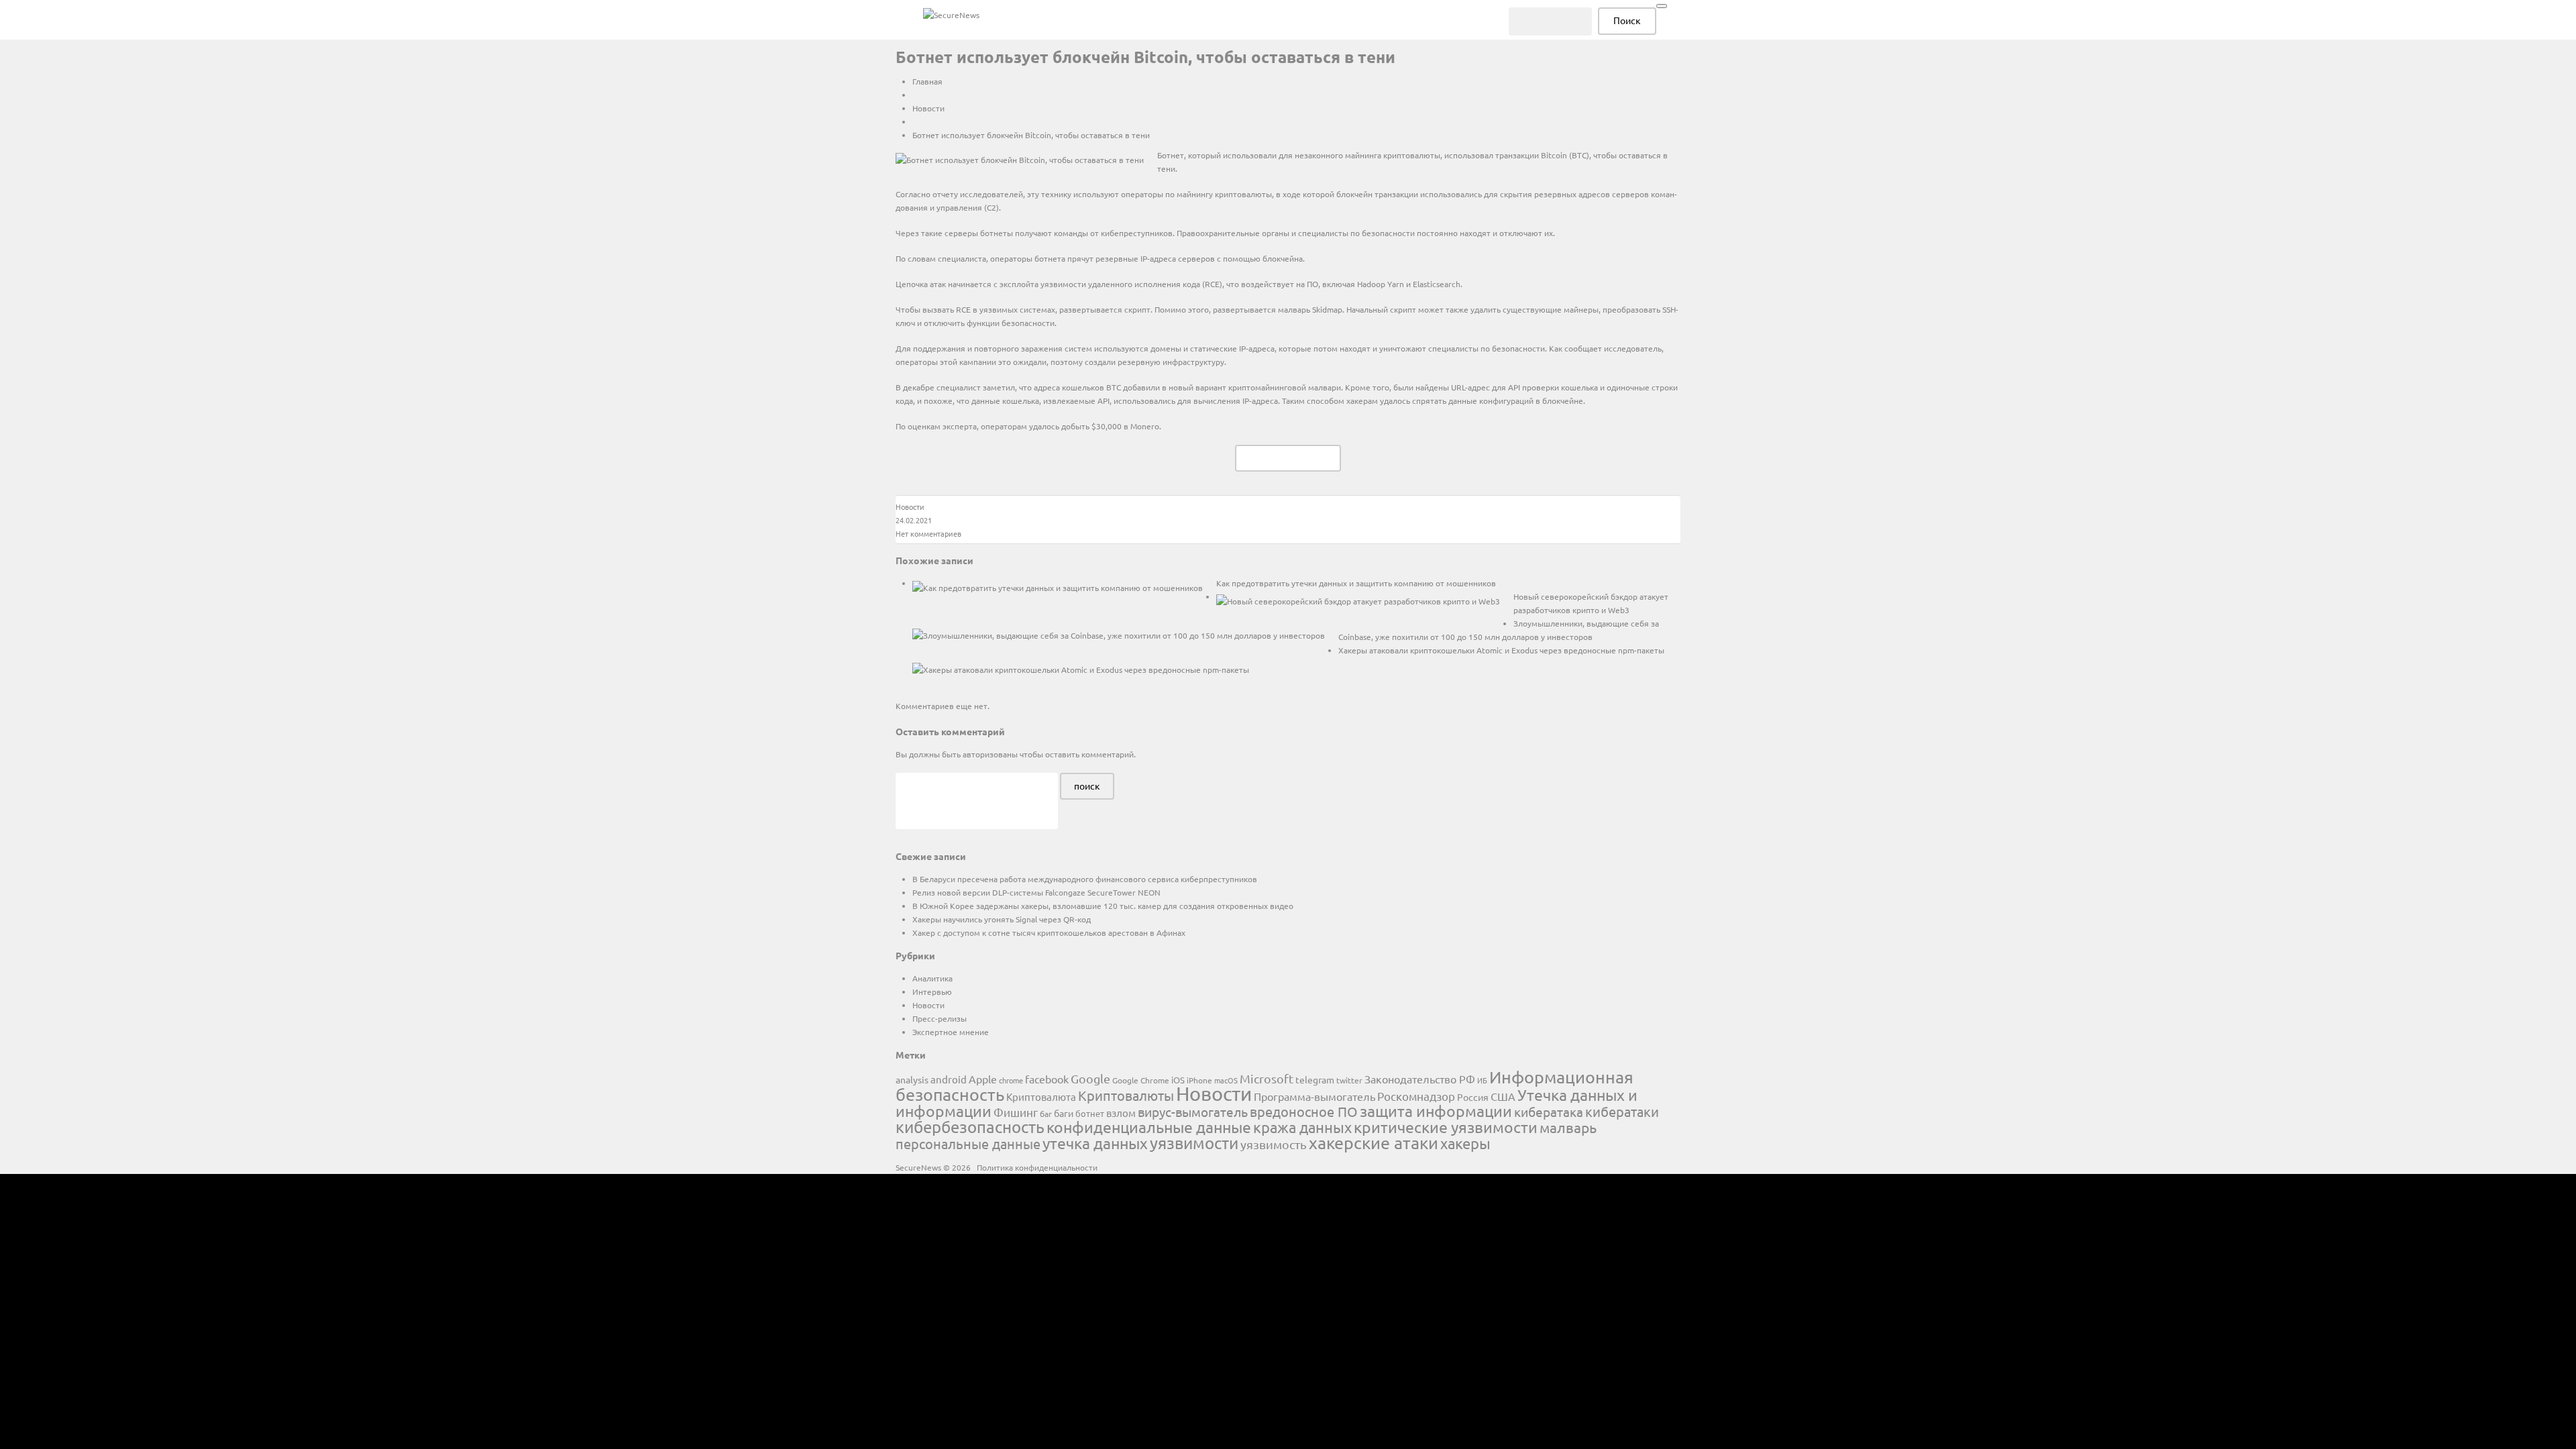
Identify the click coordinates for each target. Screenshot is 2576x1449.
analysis (912, 1079)
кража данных (1302, 1127)
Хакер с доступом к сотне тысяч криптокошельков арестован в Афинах (1049, 932)
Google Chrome (1141, 1080)
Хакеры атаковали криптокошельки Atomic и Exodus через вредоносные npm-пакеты (1501, 650)
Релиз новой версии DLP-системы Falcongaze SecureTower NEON (1036, 892)
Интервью (932, 991)
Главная (927, 81)
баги (1064, 1113)
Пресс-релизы (940, 1018)
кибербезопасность (970, 1127)
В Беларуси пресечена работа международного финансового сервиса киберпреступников (1085, 879)
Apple (983, 1079)
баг (1046, 1114)
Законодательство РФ (1420, 1079)
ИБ (1482, 1080)
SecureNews (918, 1167)
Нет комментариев (928, 533)
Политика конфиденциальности (1037, 1167)
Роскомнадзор (1416, 1096)
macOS (1226, 1080)
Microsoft (1267, 1078)
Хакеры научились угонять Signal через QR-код (1002, 919)
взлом (1121, 1113)
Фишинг (1016, 1112)
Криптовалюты (1126, 1095)
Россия (1473, 1097)
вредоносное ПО (1304, 1111)
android (949, 1079)
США (1503, 1096)
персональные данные (968, 1143)
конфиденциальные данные (1149, 1127)
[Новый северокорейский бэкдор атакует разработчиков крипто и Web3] (1358, 600)
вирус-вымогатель (1193, 1112)
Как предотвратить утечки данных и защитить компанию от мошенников (1356, 583)
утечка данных (1095, 1143)
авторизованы (990, 754)
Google (1090, 1078)
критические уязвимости (1446, 1127)
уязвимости (1194, 1143)
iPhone (1199, 1080)
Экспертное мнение (951, 1032)
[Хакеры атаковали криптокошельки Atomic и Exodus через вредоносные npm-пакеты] (1081, 669)
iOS (1178, 1080)
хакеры (1465, 1143)
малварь (1568, 1127)
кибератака (1549, 1112)
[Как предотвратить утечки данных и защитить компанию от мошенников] (1058, 587)
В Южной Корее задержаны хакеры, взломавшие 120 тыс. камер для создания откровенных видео (1103, 906)
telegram (1315, 1079)
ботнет (1090, 1113)
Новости (928, 108)
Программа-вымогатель (1314, 1096)
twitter (1349, 1080)
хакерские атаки (1374, 1143)
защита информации (1436, 1111)
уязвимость (1274, 1144)
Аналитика (932, 978)
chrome (1011, 1080)
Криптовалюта (1041, 1096)
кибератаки (1622, 1111)
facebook (1047, 1079)
